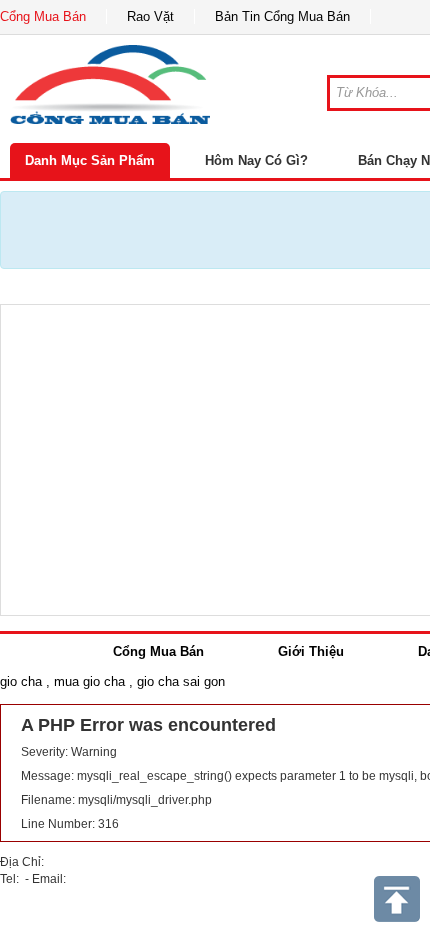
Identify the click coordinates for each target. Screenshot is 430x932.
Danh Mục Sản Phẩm (90, 160)
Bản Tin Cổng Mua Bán (282, 16)
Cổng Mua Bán (43, 16)
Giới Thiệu (311, 651)
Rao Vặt (150, 16)
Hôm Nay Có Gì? (256, 160)
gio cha (21, 681)
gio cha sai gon (181, 681)
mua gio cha (89, 681)
